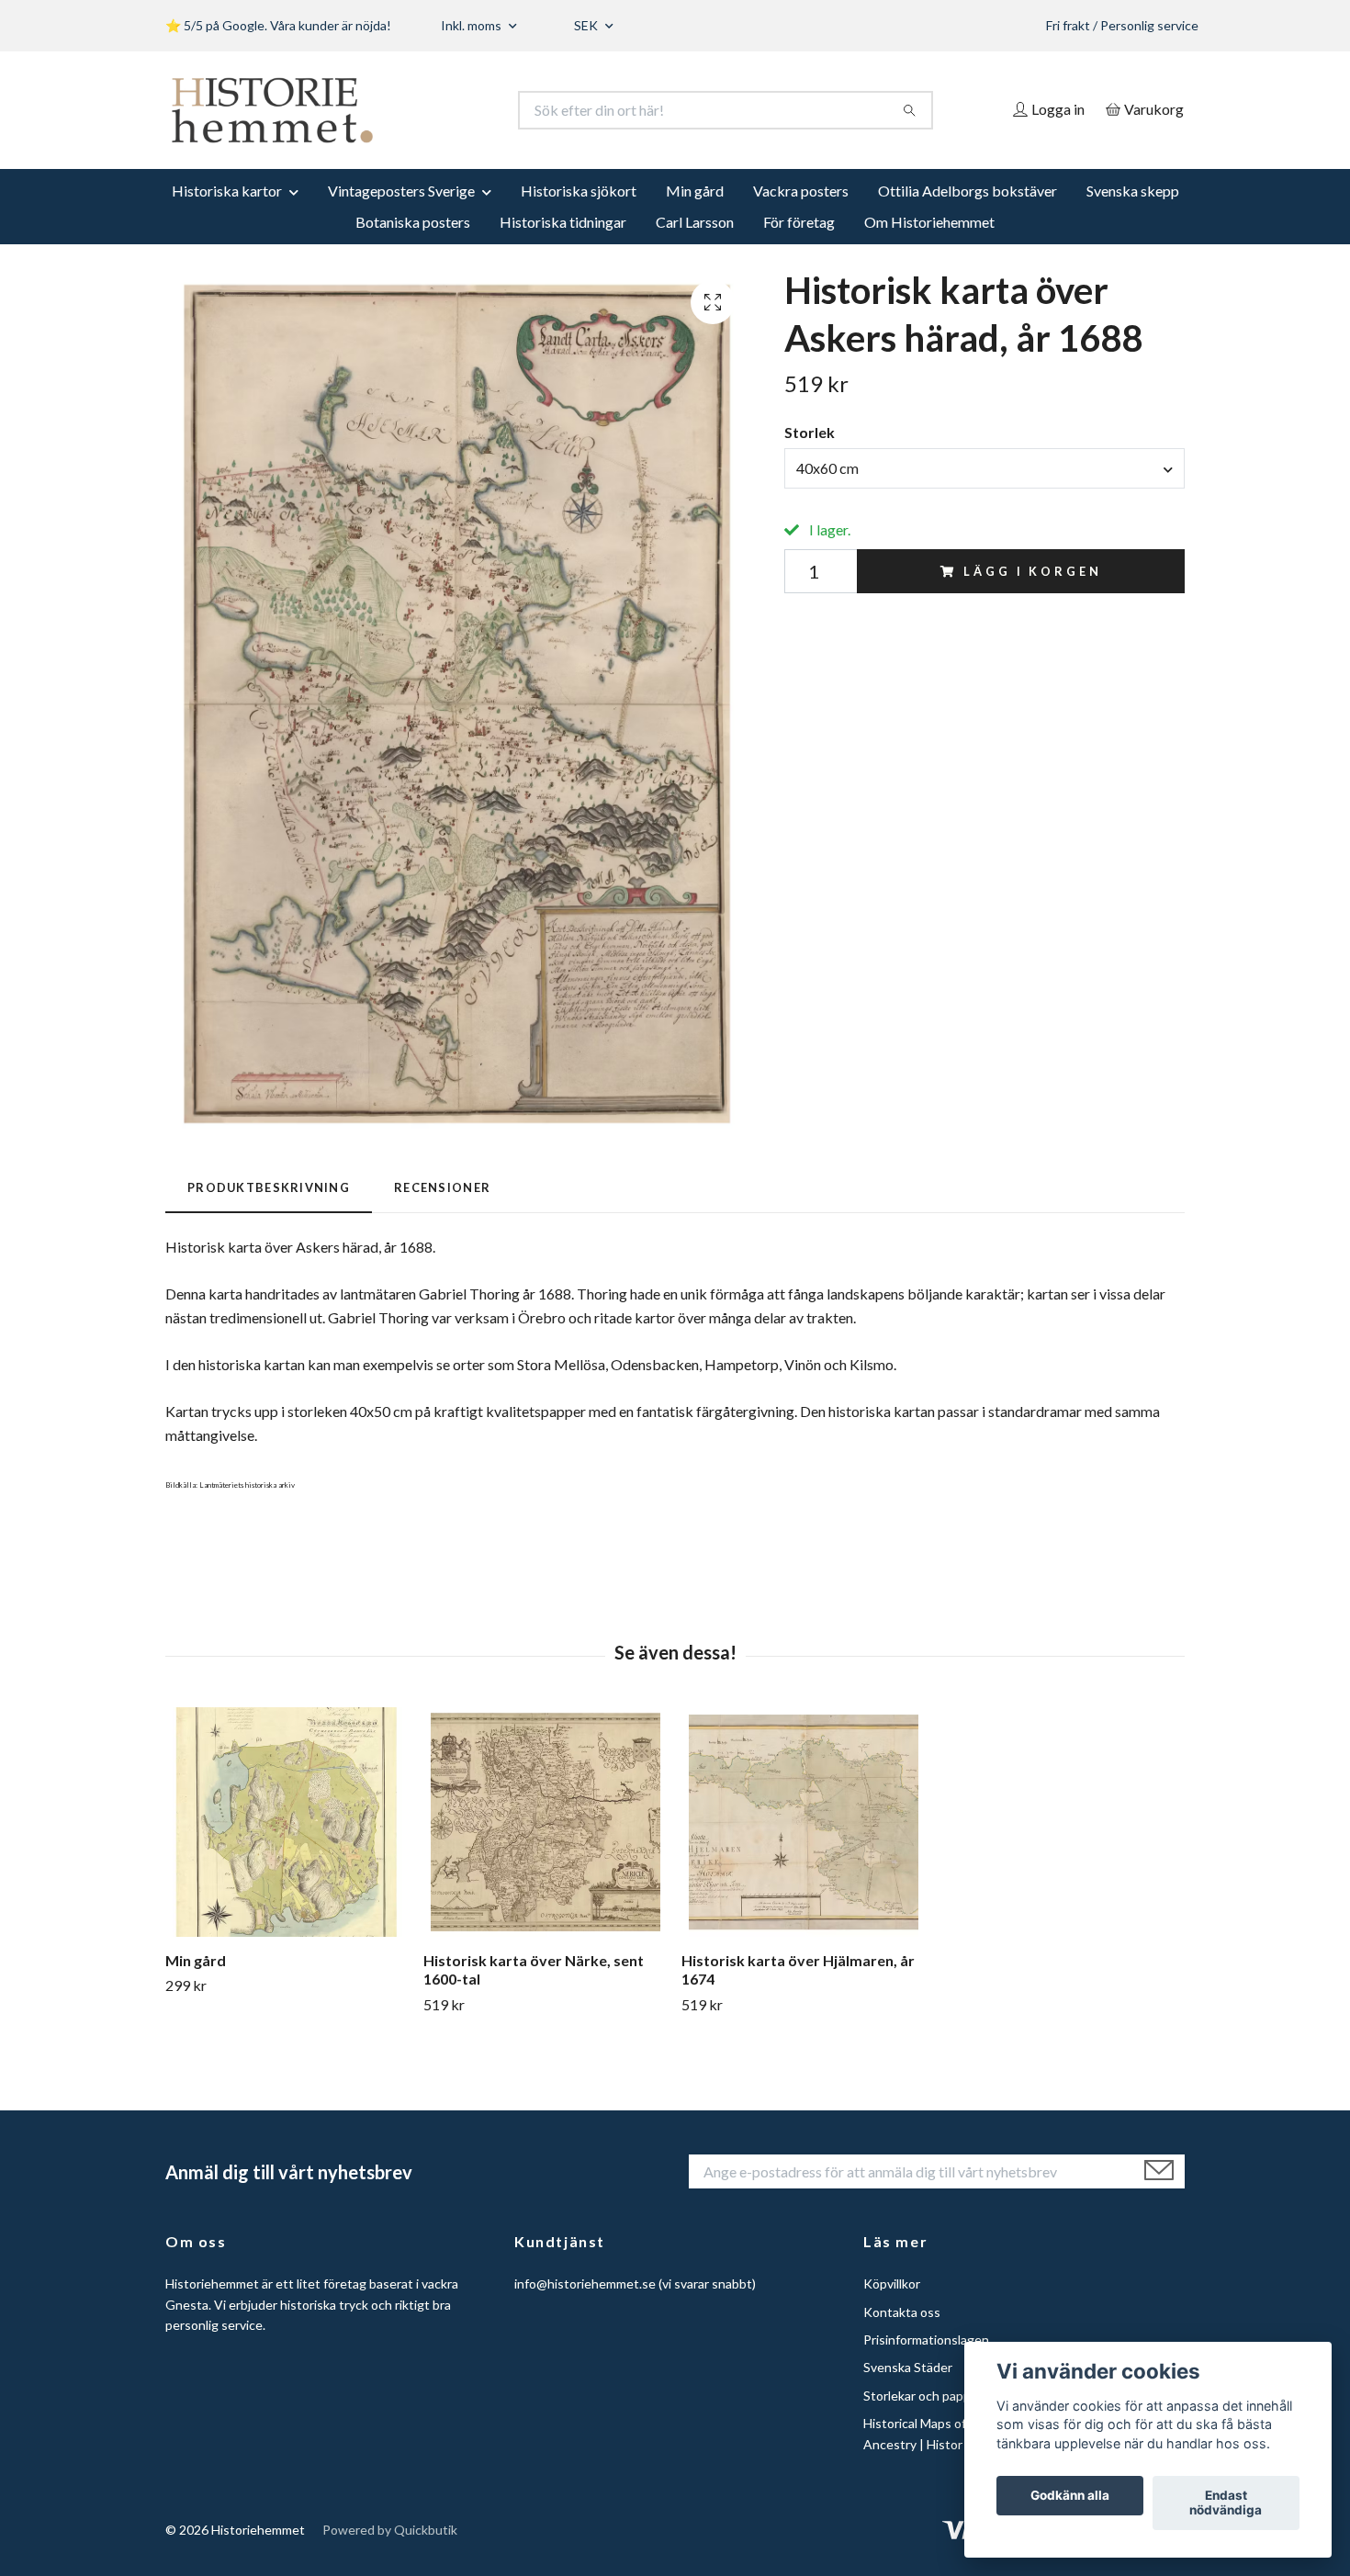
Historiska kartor (227, 191)
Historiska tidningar (563, 222)
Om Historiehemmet (929, 222)
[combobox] (984, 468)
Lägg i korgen (1032, 571)
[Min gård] (287, 1822)
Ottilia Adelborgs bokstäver (967, 191)
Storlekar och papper (923, 2396)
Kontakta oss (902, 2312)
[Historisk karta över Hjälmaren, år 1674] (804, 1822)
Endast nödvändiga (1226, 2503)
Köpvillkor (892, 2284)
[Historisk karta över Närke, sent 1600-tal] (546, 1822)
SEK (587, 25)
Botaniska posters (413, 222)
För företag (799, 222)
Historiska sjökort (579, 191)
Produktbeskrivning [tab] (269, 1187)
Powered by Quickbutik (390, 2530)
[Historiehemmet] (421, 110)
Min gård (695, 191)
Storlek (810, 432)
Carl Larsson (695, 222)
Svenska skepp (1133, 191)
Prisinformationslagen (926, 2340)
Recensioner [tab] (442, 1187)
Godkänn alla (1070, 2496)
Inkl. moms (472, 25)
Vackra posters (801, 191)
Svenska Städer (908, 2367)
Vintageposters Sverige (401, 191)
